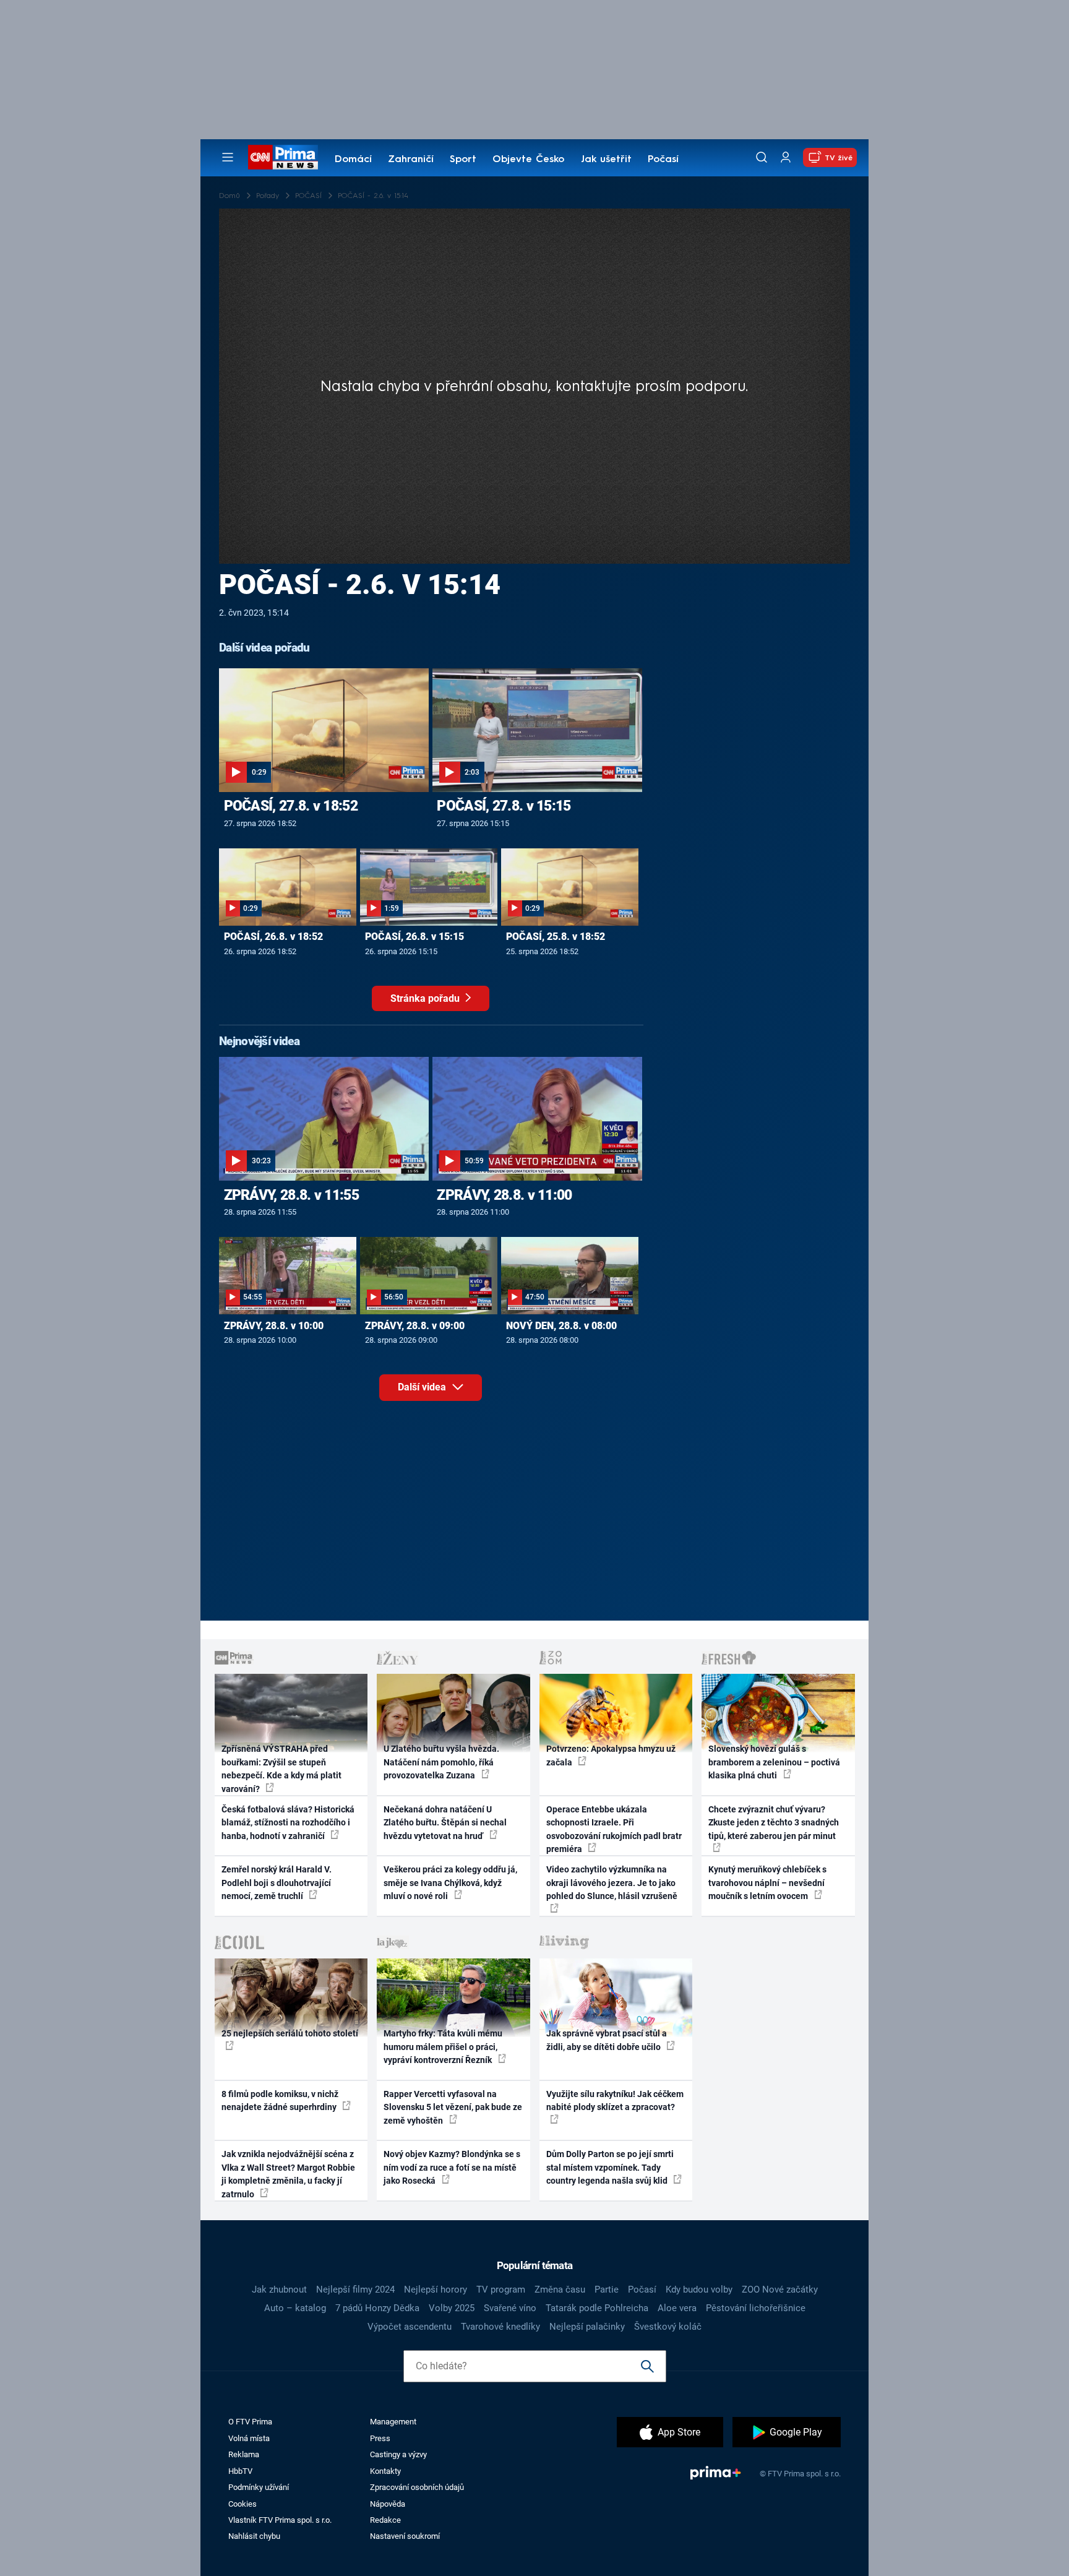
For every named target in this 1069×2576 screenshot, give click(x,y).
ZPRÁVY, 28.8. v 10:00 (274, 1326)
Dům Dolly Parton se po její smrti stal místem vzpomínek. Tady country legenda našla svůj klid (610, 2167)
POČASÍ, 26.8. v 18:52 (273, 937)
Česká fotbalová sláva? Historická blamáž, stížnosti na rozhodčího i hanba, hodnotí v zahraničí (288, 1823)
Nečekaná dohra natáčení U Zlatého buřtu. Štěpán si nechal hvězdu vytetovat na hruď (445, 1823)
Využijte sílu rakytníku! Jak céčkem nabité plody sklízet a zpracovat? (615, 2100)
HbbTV (240, 2471)
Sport (463, 160)
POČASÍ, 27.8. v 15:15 (504, 806)
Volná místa (249, 2438)
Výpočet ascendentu (410, 2327)
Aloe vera (677, 2308)
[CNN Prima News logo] (283, 157)
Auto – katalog (295, 2308)
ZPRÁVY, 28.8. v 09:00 (415, 1326)
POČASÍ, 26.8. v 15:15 (414, 937)
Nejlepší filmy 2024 (355, 2290)
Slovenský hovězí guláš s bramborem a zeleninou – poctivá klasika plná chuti (774, 1762)
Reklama (244, 2454)
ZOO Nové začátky (780, 2290)
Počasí (663, 160)
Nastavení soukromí (405, 2536)
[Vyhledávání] (762, 157)
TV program (501, 2290)
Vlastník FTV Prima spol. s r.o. (280, 2520)
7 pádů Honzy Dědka (377, 2308)
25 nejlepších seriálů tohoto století (290, 2033)
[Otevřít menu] (228, 157)
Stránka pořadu (426, 998)
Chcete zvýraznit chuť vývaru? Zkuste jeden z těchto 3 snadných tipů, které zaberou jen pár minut (774, 1823)
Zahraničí (411, 160)
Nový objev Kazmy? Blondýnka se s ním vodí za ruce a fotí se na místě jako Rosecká (452, 2167)
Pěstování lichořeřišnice (756, 2308)
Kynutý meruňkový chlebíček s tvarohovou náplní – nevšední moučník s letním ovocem (767, 1883)
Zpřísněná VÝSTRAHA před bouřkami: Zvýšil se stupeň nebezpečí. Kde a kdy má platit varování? (281, 1768)
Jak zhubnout (279, 2290)
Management (393, 2422)
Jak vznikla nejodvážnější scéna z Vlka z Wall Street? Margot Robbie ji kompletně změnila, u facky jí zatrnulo (288, 2174)
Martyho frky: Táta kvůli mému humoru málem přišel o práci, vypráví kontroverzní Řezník (443, 2047)
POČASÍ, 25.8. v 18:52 (556, 937)
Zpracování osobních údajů (417, 2487)
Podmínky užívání (259, 2487)
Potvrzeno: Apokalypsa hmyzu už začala (611, 1755)
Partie (607, 2290)
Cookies (243, 2504)
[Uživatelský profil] (786, 157)
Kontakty (385, 2471)
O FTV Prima (250, 2422)
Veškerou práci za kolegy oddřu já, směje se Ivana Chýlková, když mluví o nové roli (450, 1883)
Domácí (353, 160)
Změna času (560, 2290)
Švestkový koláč (668, 2327)
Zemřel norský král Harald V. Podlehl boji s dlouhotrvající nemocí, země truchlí (277, 1883)
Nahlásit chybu (254, 2536)
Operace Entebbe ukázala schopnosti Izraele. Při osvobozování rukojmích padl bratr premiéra (614, 1829)
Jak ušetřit (606, 160)
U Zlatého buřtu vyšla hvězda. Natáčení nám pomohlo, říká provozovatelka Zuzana (441, 1762)
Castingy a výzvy (398, 2454)
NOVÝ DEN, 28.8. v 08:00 (561, 1326)
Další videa (423, 1387)
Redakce (385, 2520)
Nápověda (388, 2504)
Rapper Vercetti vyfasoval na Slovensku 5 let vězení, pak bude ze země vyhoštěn (453, 2107)
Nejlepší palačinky (587, 2327)
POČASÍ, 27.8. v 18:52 (291, 806)
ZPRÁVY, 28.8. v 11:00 (504, 1195)
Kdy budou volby (699, 2290)
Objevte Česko (528, 160)
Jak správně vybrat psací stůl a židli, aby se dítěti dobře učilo (607, 2040)
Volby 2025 (452, 2308)
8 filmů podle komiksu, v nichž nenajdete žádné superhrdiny (280, 2100)
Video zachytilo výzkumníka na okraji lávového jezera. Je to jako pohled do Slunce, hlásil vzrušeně (612, 1883)
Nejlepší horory (436, 2290)
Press (380, 2438)
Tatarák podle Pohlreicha (597, 2308)
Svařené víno (510, 2308)
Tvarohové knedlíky (500, 2327)
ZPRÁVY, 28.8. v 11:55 (291, 1195)
